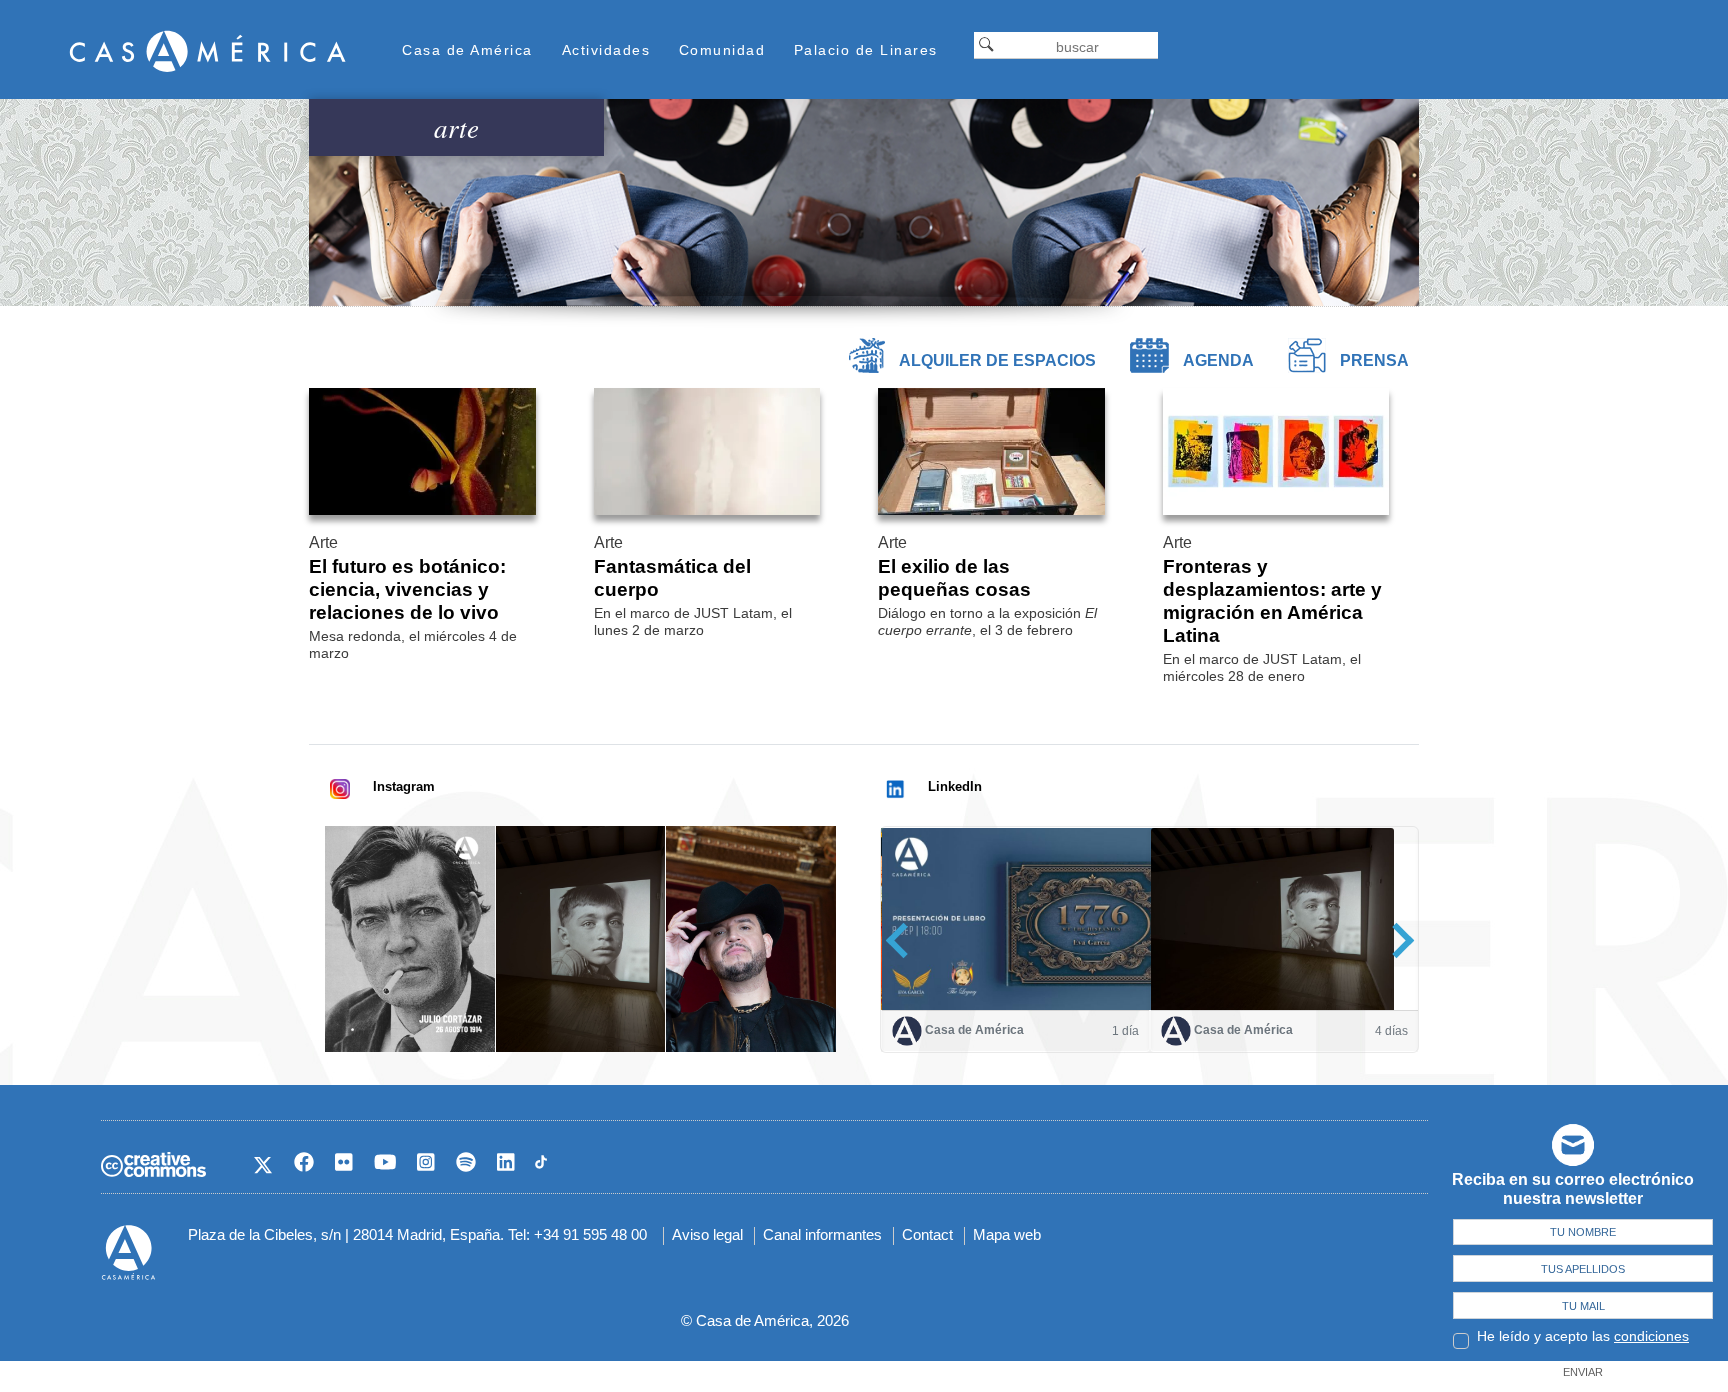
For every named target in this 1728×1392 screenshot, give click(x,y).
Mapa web (1007, 1234)
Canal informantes (822, 1234)
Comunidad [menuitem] (722, 50)
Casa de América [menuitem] (467, 50)
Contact (927, 1234)
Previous (903, 940)
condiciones (1651, 1336)
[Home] (208, 50)
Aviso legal (707, 1234)
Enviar (1583, 1372)
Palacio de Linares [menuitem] (866, 50)
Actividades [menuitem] (606, 50)
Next (1396, 940)
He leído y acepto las (1583, 1336)
